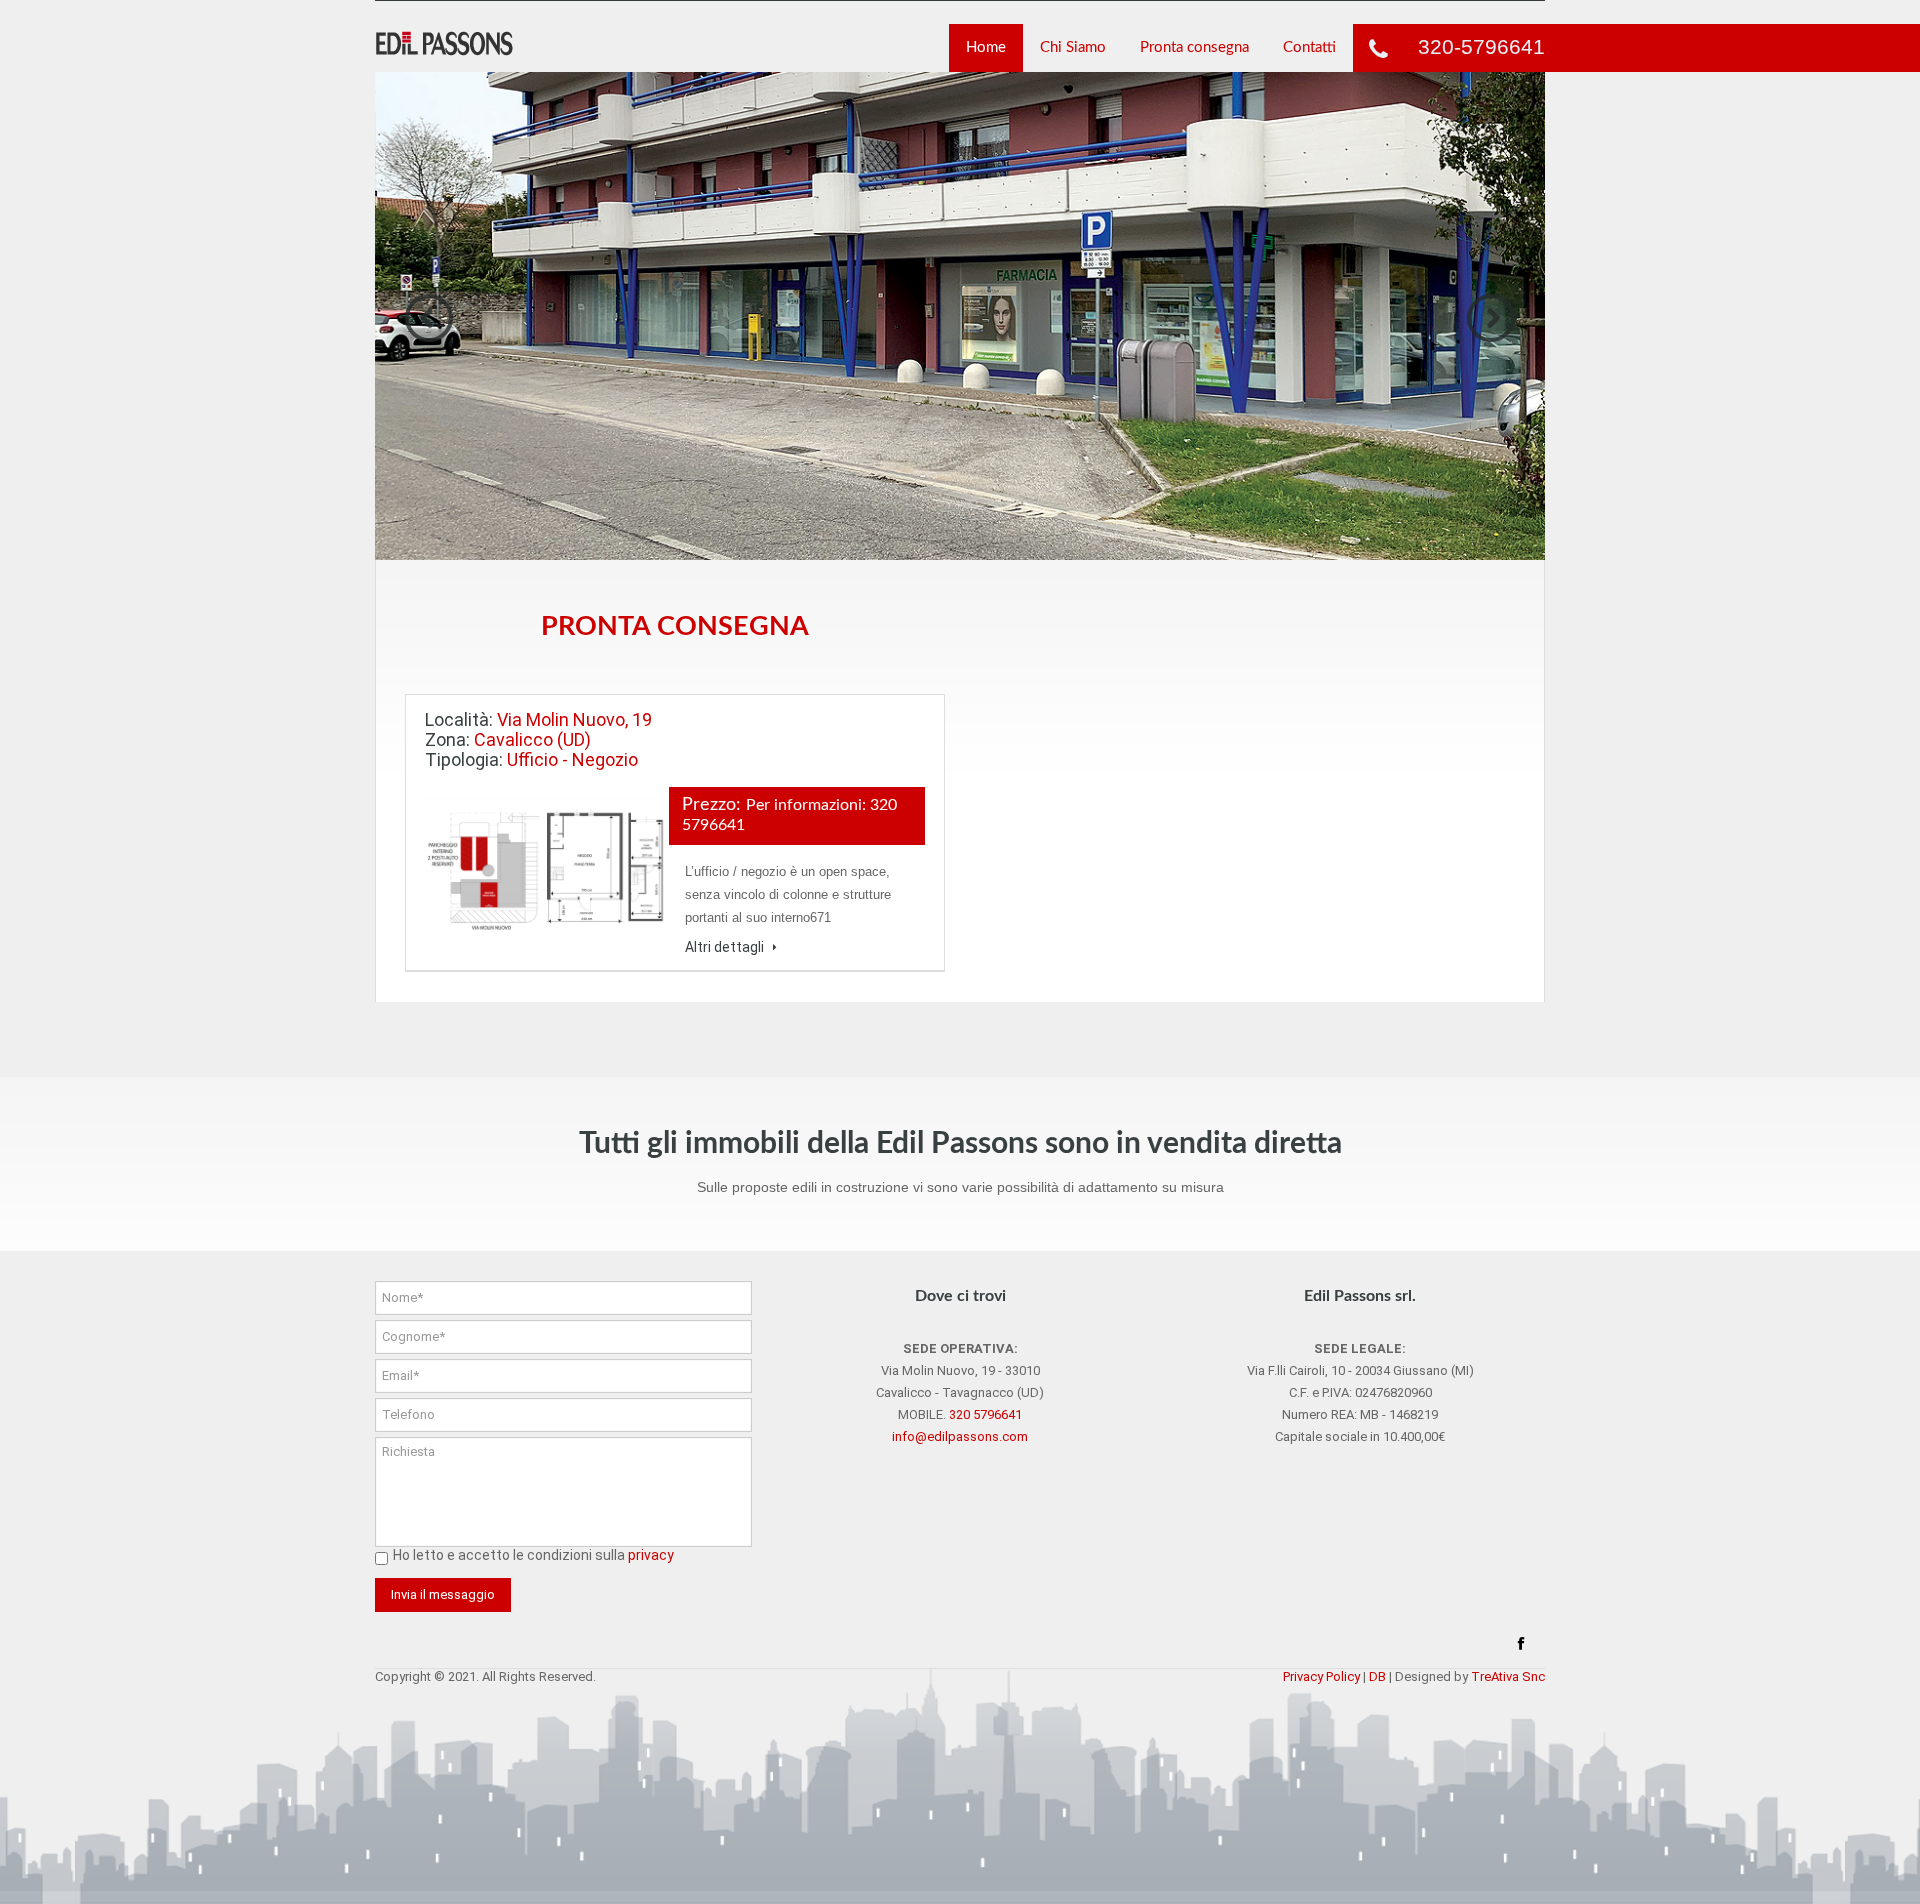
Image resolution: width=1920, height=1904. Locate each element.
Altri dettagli (726, 947)
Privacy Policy (1321, 1676)
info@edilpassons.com (960, 1436)
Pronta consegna (1194, 47)
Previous (429, 318)
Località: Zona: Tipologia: (538, 739)
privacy (651, 1555)
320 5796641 (985, 1414)
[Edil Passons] (447, 43)
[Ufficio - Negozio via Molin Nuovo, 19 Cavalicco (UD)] (547, 868)
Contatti (1309, 47)
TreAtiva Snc (1508, 1676)
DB (1377, 1676)
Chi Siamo (1073, 47)
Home (986, 47)
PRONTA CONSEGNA (675, 626)
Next (1491, 318)
